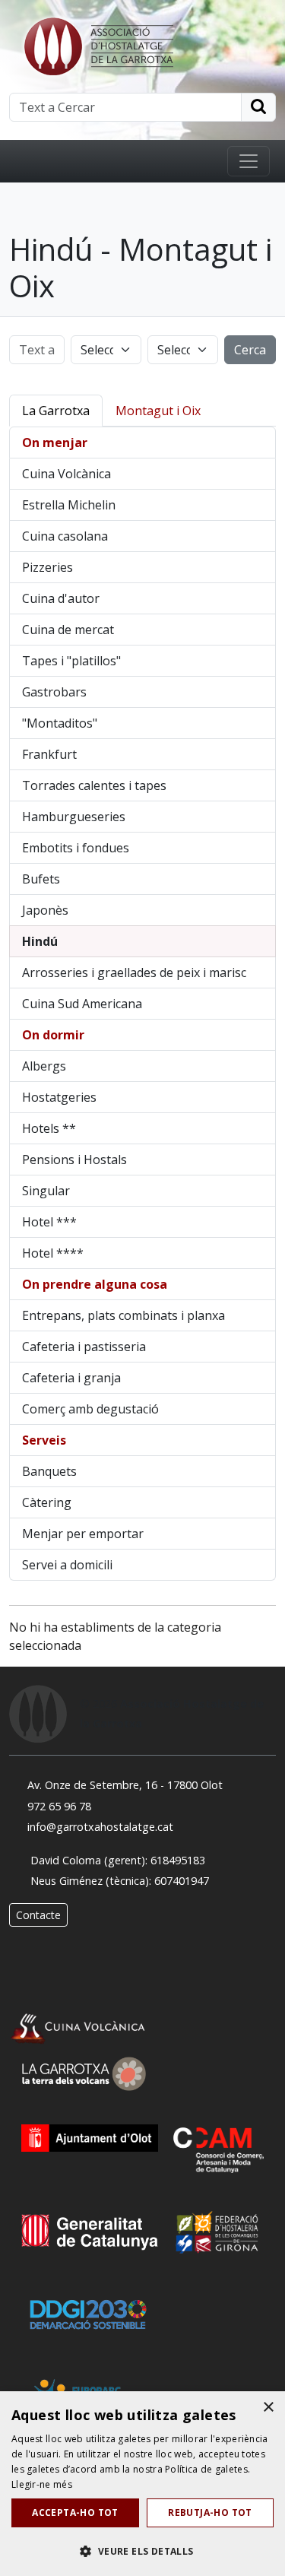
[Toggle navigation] (249, 161)
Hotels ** (49, 1128)
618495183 (178, 1860)
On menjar (55, 443)
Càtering (47, 1502)
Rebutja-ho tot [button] (210, 2513)
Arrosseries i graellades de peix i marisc (134, 972)
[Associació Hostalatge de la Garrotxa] (97, 45)
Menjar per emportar (83, 1534)
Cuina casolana (65, 536)
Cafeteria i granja (71, 1378)
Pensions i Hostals (74, 1160)
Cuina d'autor (61, 598)
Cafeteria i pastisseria (84, 1347)
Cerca (250, 350)
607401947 (182, 1881)
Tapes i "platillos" (71, 661)
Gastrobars (54, 692)
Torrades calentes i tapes (94, 785)
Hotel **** (53, 1253)
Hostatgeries (59, 1097)
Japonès (45, 910)
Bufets (41, 879)
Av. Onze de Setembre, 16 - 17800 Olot (125, 1785)
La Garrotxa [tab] (56, 411)
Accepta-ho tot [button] (75, 2513)
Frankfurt (49, 754)
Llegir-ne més (42, 2484)
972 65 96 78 (59, 1806)
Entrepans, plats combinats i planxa (123, 1315)
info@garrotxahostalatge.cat (100, 1827)
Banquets (49, 1471)
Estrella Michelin (69, 505)
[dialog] (142, 2484)
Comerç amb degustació (90, 1409)
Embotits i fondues (76, 848)
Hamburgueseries (74, 817)
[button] (142, 2551)
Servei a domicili (67, 1565)
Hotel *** (49, 1222)
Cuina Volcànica (66, 474)
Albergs (44, 1066)
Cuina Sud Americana (82, 1004)
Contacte (38, 1915)
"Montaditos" (60, 723)
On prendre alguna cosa (95, 1284)
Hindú (40, 941)
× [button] (268, 2408)
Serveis (44, 1440)
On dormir (53, 1035)
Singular (46, 1191)
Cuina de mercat (68, 630)
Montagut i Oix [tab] (158, 411)
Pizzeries (47, 567)
